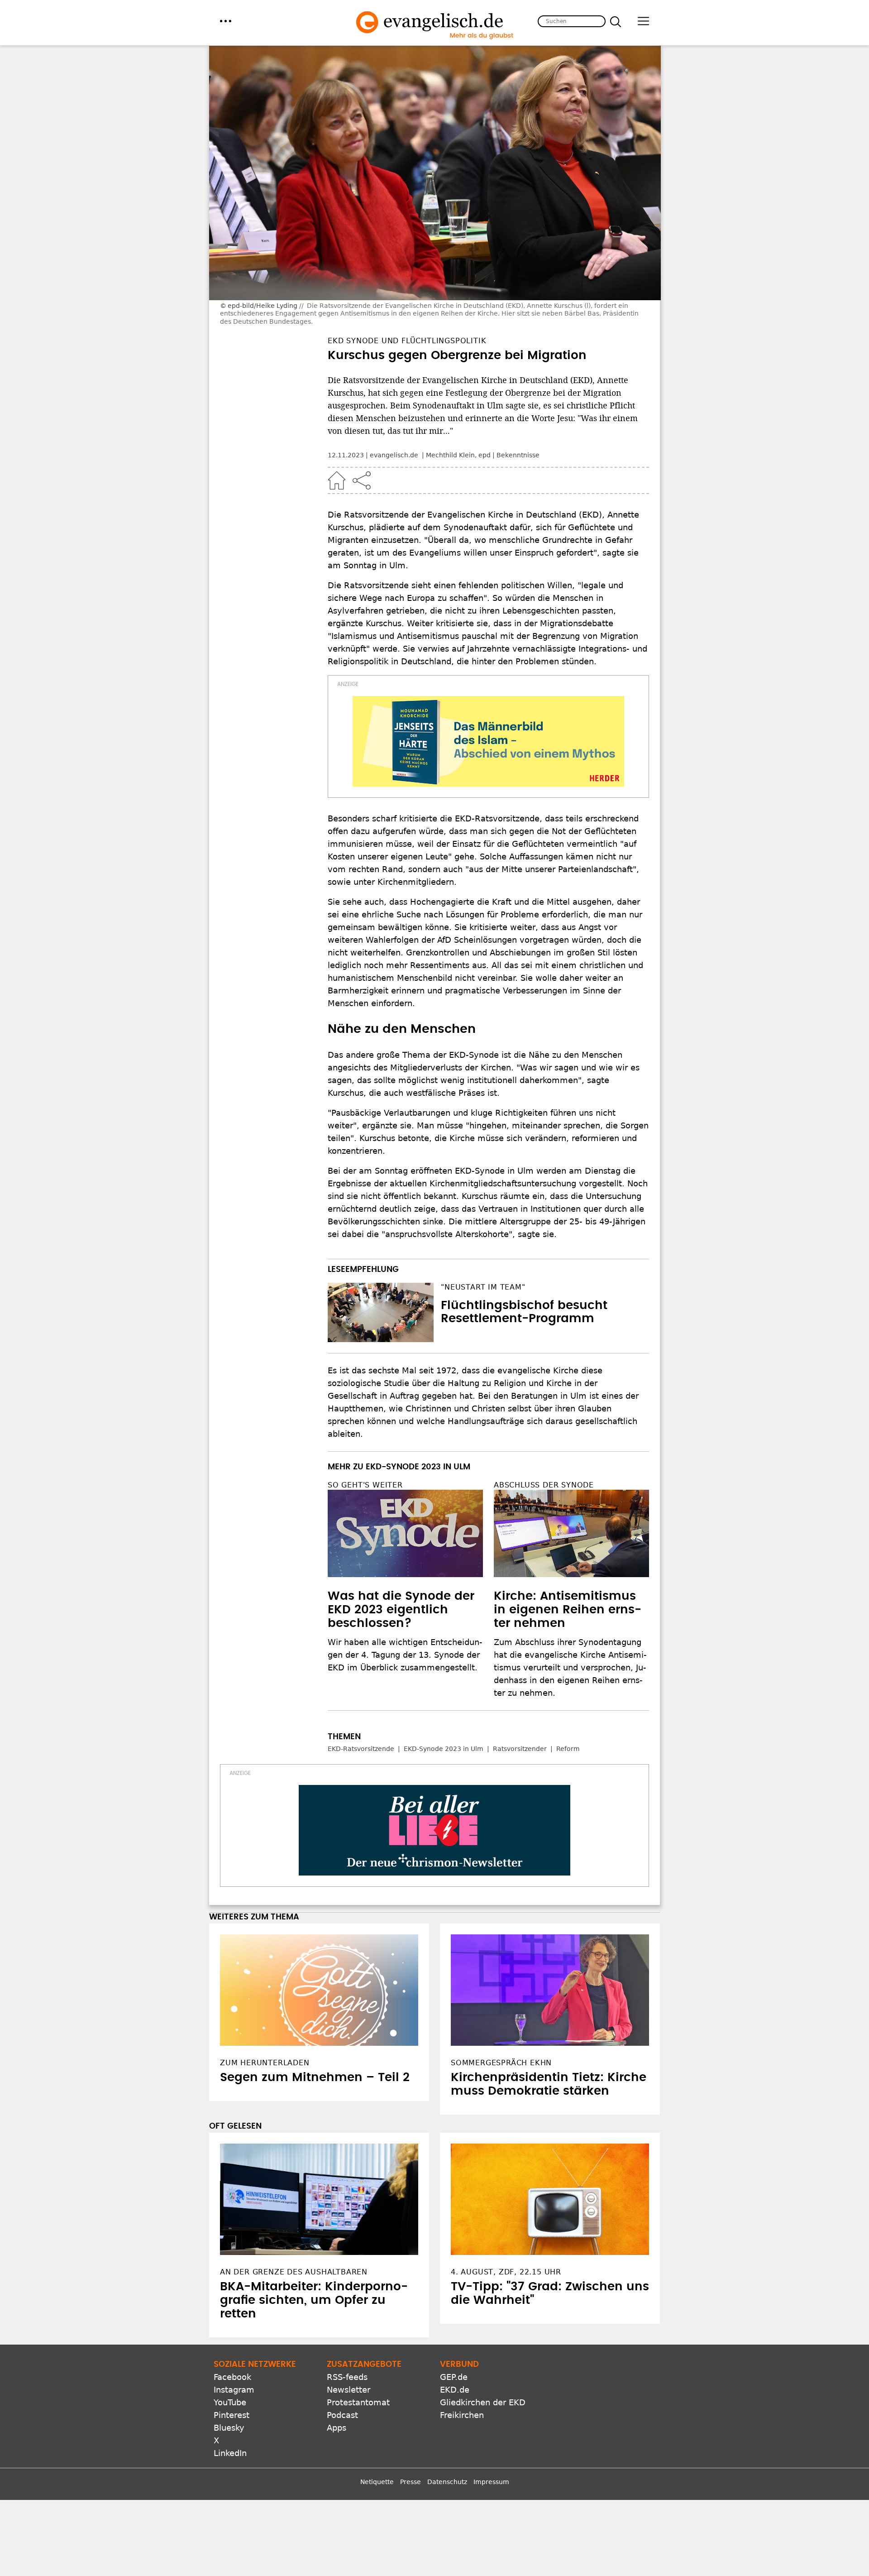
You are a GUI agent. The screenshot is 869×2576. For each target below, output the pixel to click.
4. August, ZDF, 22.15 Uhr (506, 2272)
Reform (568, 1749)
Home (337, 480)
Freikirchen (462, 2415)
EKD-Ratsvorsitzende (361, 1749)
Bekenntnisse (518, 455)
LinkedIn (230, 2453)
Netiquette (377, 2482)
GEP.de (454, 2377)
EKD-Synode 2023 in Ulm (444, 1749)
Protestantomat (358, 2402)
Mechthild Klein (450, 455)
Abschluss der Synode (544, 1485)
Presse (411, 2482)
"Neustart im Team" (483, 1287)
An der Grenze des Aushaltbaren (294, 2272)
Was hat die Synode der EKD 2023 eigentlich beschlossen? (401, 1610)
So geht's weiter (365, 1485)
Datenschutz (447, 2482)
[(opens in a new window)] (488, 741)
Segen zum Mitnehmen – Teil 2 (315, 2077)
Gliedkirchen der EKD (483, 2402)
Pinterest (232, 2415)
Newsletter (349, 2390)
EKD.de (455, 2390)
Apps (337, 2428)
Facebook (232, 2377)
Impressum (491, 2482)
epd (485, 455)
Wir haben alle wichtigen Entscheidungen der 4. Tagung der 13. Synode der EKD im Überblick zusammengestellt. (405, 1655)
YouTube (230, 2402)
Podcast (342, 2415)
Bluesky (229, 2428)
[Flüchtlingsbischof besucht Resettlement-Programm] (381, 1313)
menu (226, 21)
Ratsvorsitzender (520, 1749)
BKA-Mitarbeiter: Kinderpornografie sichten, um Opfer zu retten (314, 2300)
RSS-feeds (347, 2377)
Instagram (234, 2390)
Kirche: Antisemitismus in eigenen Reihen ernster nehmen (568, 1610)
